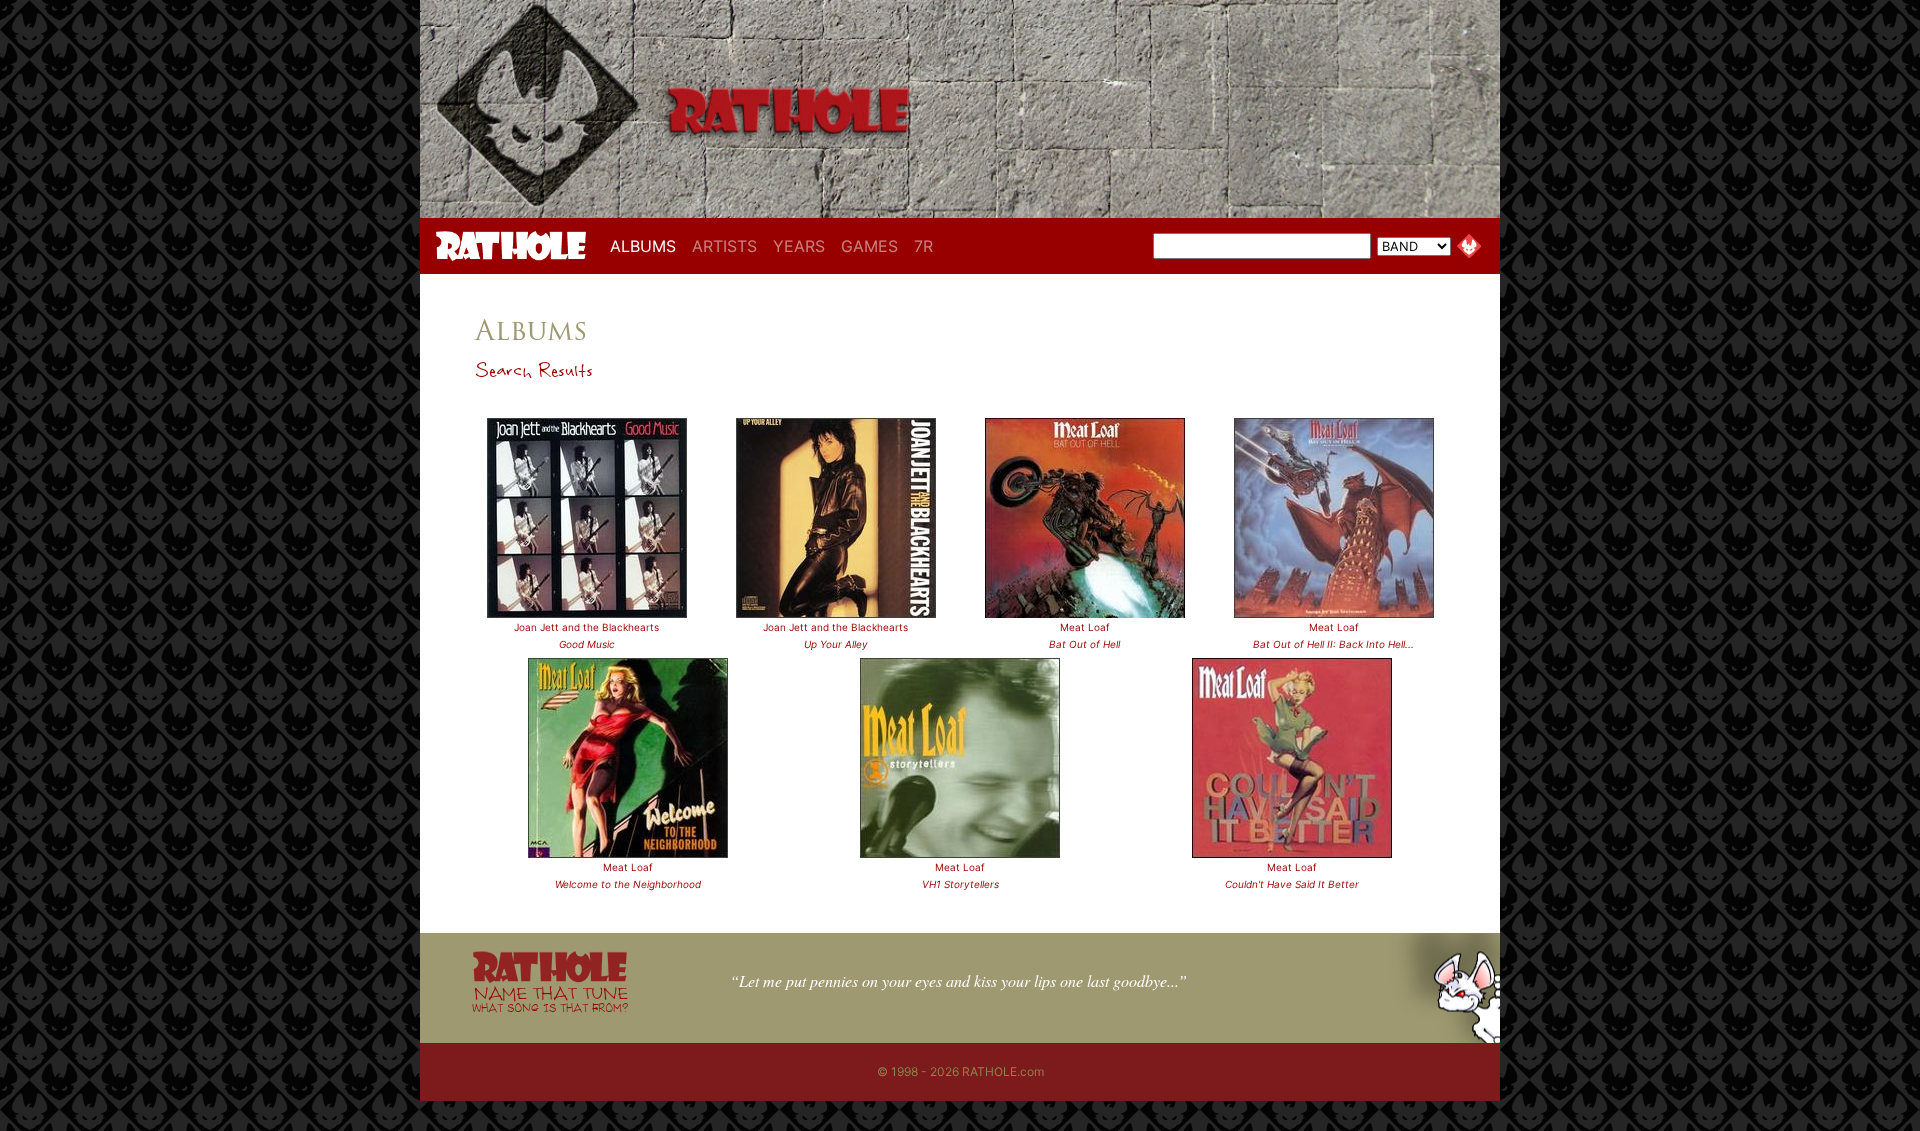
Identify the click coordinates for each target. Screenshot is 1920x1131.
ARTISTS (724, 246)
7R (923, 246)
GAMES (869, 246)
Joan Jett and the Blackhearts (586, 627)
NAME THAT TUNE (550, 998)
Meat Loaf (1085, 627)
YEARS (799, 246)
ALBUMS (647, 245)
